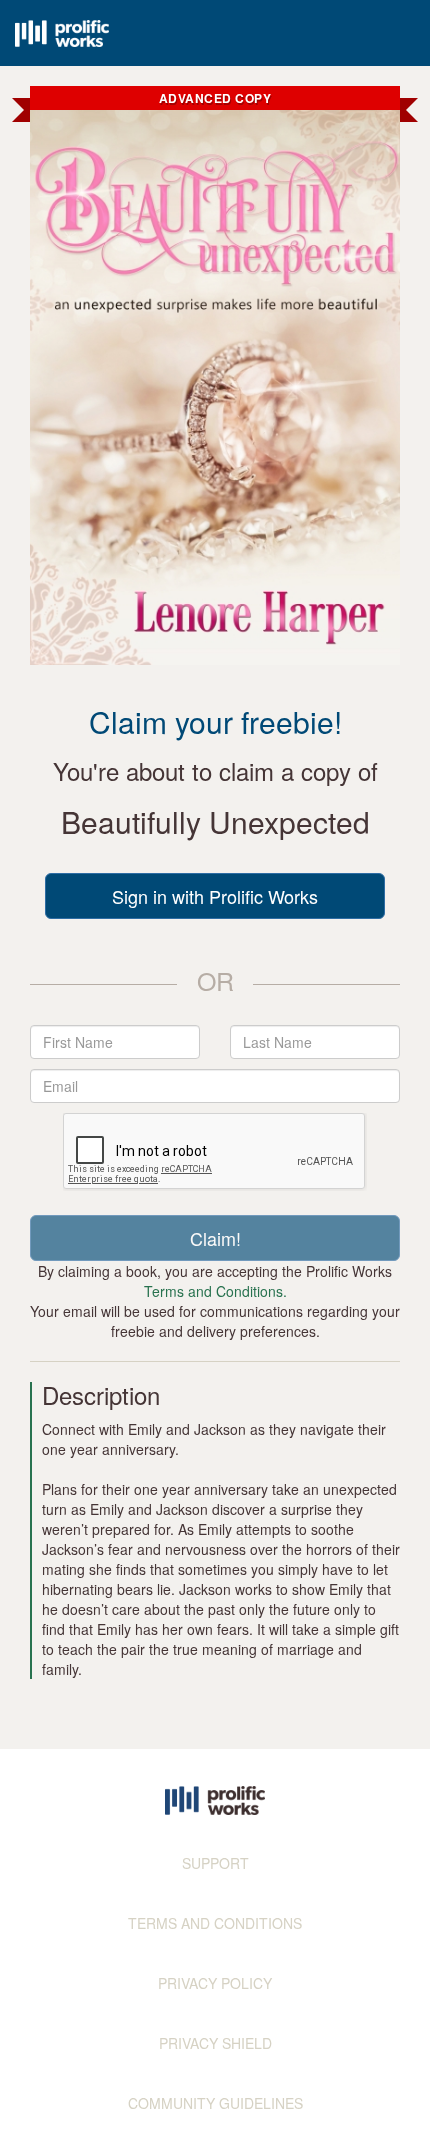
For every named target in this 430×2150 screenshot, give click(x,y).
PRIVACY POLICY (215, 1983)
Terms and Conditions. (215, 1291)
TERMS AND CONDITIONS (215, 1923)
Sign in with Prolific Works (215, 896)
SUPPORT (215, 1863)
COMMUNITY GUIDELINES (215, 2103)
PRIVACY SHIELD (215, 2043)
